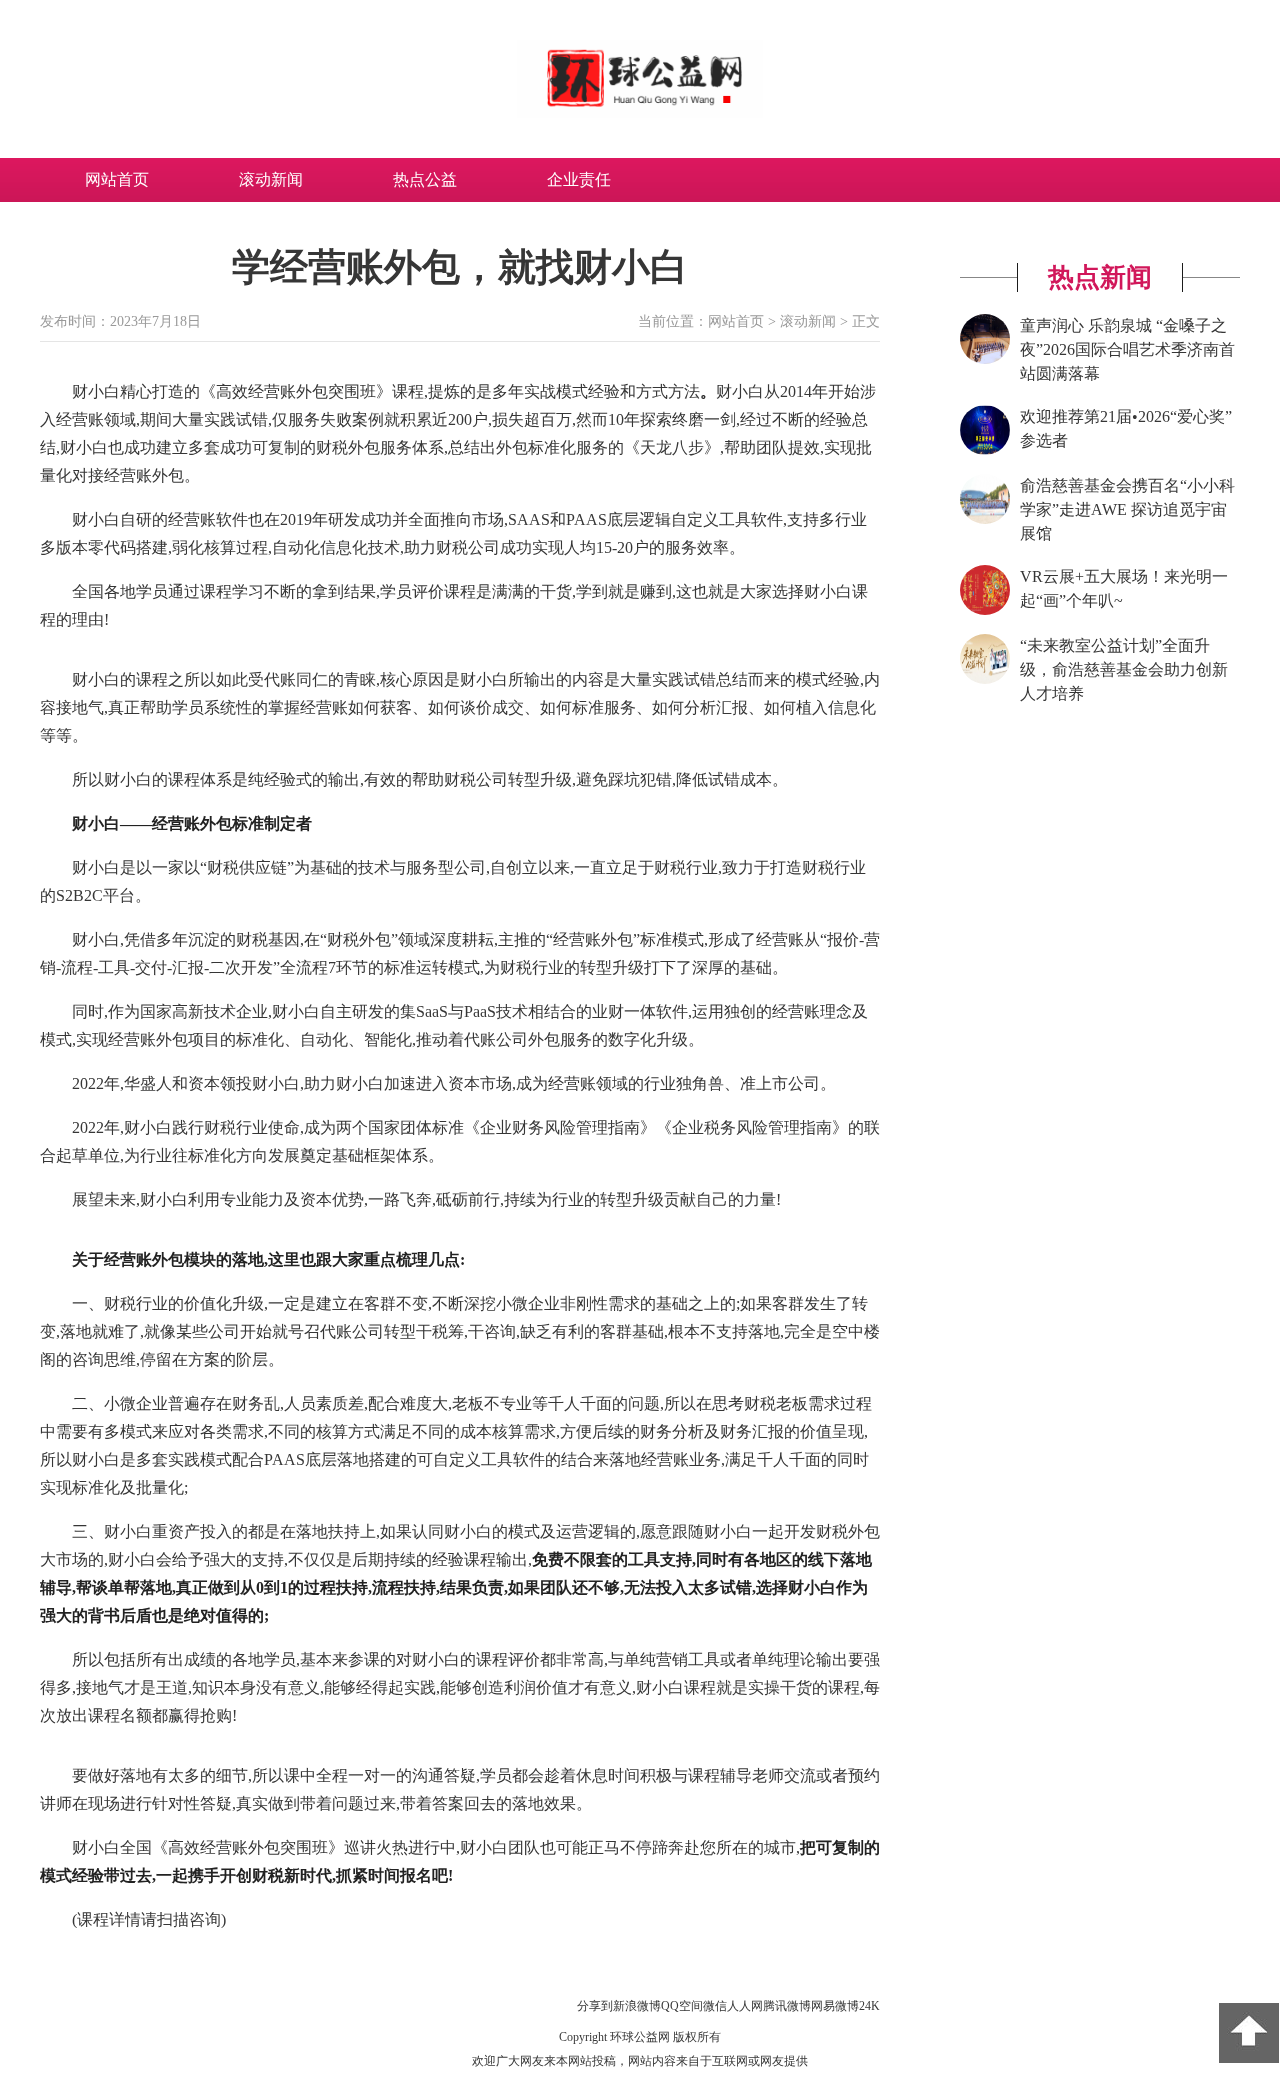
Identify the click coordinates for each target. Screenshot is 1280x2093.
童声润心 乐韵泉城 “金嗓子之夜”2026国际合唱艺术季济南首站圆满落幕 (1127, 349)
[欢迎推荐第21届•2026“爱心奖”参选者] (985, 451)
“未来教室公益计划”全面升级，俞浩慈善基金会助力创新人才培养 (1124, 669)
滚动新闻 (271, 179)
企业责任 (579, 179)
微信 (715, 2006)
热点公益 (425, 179)
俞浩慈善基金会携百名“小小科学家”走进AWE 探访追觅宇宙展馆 (1127, 509)
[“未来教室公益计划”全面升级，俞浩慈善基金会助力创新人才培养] (985, 680)
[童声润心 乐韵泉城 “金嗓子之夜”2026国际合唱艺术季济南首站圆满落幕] (985, 360)
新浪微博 (637, 2006)
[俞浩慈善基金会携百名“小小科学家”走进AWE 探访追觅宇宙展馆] (985, 520)
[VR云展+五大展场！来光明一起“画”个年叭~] (985, 611)
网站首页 (117, 179)
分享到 (595, 2006)
